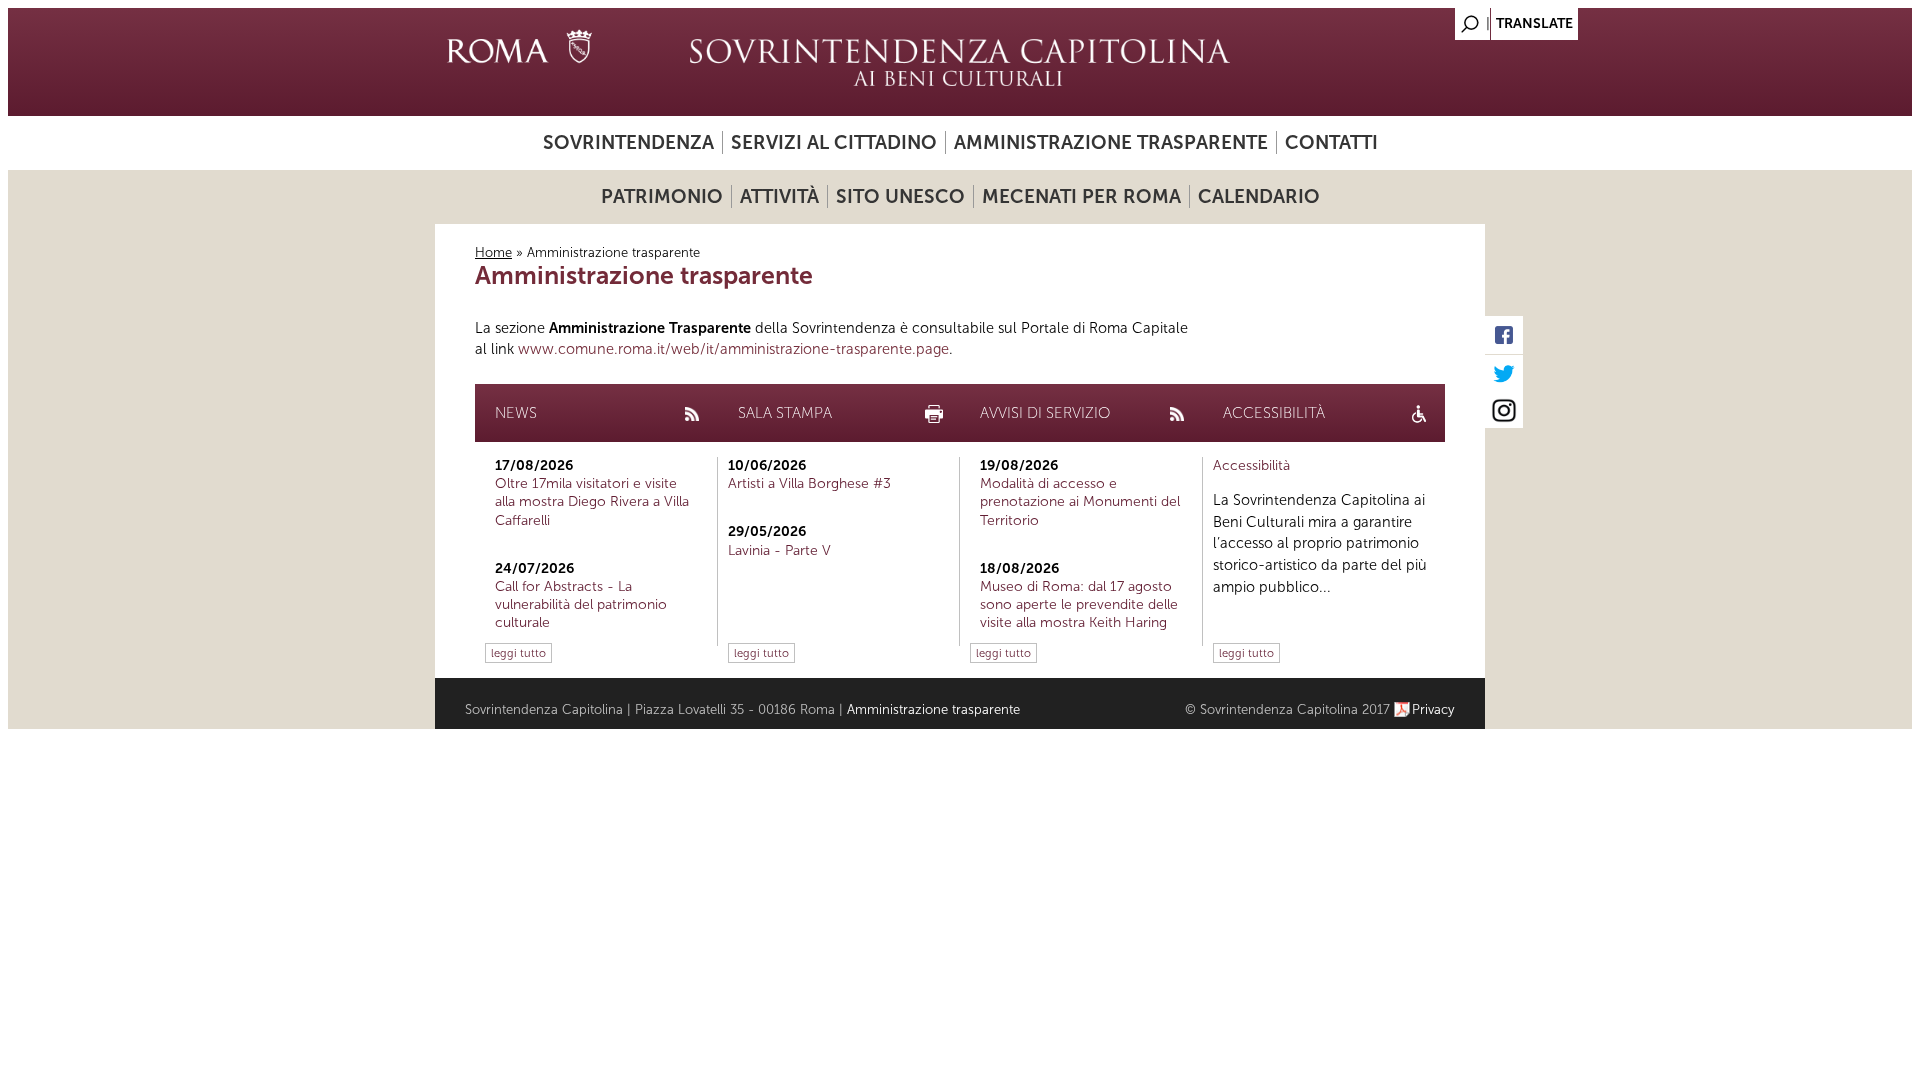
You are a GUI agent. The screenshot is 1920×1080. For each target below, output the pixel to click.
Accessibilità (1251, 465)
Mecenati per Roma (1081, 196)
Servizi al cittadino (834, 142)
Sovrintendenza (628, 142)
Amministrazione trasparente (1111, 142)
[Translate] (1420, 18)
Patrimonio (662, 196)
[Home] (960, 62)
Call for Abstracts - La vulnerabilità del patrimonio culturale (581, 604)
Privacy (1433, 709)
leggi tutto (518, 653)
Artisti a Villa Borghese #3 (809, 483)
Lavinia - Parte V (779, 550)
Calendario (1259, 196)
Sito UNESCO (900, 196)
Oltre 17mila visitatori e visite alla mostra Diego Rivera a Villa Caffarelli (592, 501)
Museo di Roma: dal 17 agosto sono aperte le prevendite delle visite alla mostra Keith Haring (1079, 604)
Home (493, 252)
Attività (779, 196)
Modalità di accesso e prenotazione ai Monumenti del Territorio (1080, 501)
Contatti (1331, 142)
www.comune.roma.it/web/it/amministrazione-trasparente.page (733, 349)
